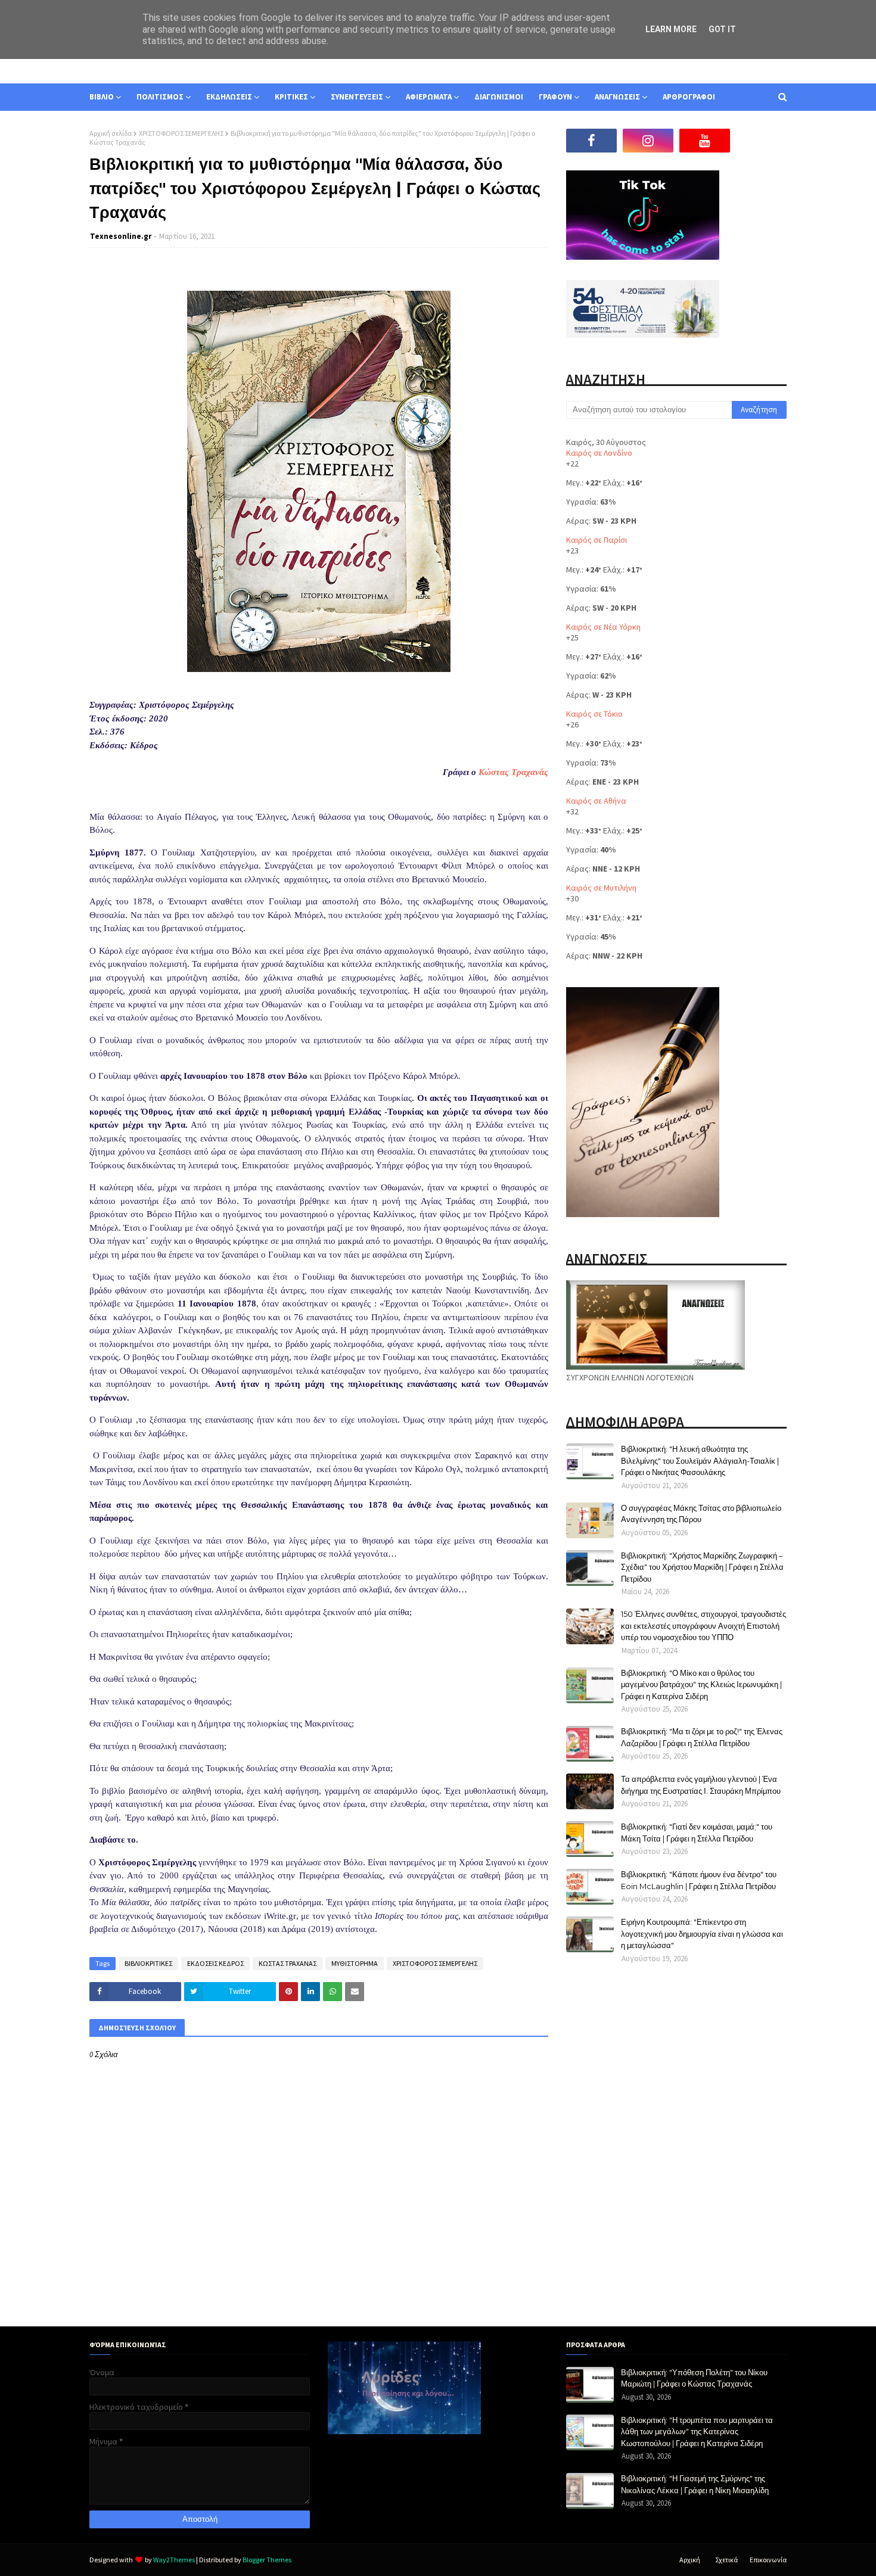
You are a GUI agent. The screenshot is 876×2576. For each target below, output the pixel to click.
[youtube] (705, 141)
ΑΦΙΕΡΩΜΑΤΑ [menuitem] (429, 97)
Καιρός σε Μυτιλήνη (601, 888)
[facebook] (591, 141)
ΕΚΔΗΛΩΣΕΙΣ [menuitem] (229, 97)
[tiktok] (761, 141)
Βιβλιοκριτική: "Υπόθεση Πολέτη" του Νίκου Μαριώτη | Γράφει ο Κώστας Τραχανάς (694, 2378)
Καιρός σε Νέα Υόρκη (603, 627)
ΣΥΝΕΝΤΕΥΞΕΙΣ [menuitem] (357, 97)
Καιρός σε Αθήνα (596, 801)
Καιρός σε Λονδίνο (599, 453)
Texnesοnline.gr (121, 236)
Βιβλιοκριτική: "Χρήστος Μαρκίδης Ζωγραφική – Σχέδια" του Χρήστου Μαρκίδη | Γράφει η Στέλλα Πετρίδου (702, 1567)
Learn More (671, 29)
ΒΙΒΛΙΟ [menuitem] (102, 97)
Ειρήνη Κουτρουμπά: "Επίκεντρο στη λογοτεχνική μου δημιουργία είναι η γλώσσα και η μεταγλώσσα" (702, 1933)
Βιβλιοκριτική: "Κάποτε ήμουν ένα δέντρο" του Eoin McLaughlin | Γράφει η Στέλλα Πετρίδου (699, 1880)
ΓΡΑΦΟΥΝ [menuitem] (555, 97)
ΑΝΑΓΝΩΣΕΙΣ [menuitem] (617, 97)
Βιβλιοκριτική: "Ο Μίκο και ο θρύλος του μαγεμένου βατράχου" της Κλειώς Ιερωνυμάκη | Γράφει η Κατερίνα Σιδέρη (701, 1684)
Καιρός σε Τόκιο (594, 714)
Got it (722, 29)
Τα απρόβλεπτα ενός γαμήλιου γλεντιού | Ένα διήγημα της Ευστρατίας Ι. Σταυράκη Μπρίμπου (701, 1785)
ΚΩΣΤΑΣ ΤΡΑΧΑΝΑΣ (288, 1963)
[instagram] (648, 141)
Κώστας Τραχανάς (513, 772)
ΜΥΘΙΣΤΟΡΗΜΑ (355, 1963)
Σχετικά (726, 2560)
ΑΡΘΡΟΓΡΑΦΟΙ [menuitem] (689, 97)
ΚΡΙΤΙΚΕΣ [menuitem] (291, 97)
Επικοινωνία (768, 2560)
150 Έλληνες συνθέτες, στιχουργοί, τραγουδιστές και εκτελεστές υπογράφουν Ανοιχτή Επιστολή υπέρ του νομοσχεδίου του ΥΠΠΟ (703, 1625)
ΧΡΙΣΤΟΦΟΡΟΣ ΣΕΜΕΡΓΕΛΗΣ (181, 133)
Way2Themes (174, 2560)
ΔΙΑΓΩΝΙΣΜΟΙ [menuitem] (499, 97)
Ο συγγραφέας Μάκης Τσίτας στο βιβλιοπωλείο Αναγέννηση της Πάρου (701, 1514)
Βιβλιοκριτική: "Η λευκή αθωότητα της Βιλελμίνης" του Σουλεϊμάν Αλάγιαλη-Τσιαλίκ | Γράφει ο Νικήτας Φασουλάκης (700, 1460)
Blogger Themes (267, 2560)
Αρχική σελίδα (111, 133)
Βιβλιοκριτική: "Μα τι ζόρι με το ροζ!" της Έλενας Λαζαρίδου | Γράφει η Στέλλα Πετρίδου (702, 1737)
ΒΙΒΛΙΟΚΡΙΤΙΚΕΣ (148, 1963)
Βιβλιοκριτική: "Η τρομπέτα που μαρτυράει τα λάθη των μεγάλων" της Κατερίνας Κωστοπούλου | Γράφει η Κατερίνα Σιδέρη (697, 2432)
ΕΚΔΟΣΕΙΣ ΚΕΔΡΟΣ (215, 1963)
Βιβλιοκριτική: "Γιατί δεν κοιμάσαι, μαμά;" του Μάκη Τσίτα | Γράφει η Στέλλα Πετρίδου (697, 1833)
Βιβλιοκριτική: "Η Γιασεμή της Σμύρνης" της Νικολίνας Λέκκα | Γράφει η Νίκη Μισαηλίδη (695, 2484)
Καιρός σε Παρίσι (597, 540)
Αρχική (690, 2560)
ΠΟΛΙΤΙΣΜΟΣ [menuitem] (160, 97)
